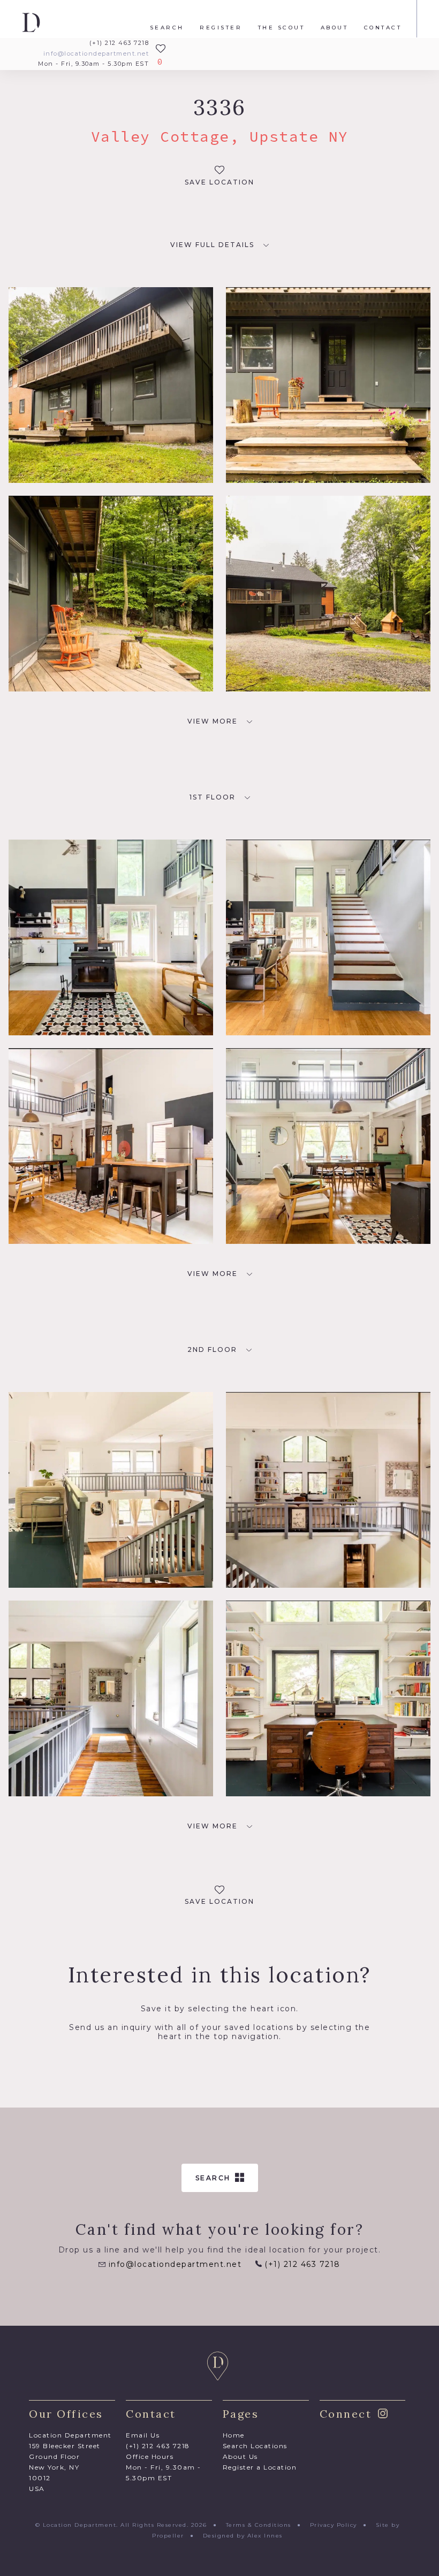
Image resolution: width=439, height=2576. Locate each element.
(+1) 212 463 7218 (119, 43)
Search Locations (255, 2446)
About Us (240, 2456)
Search (167, 28)
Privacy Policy (334, 2525)
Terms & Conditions (259, 2525)
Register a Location (260, 2467)
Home (234, 2435)
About (335, 28)
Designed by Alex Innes (243, 2536)
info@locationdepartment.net (96, 54)
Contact (383, 28)
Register (221, 28)
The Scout (282, 28)
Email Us (143, 2435)
